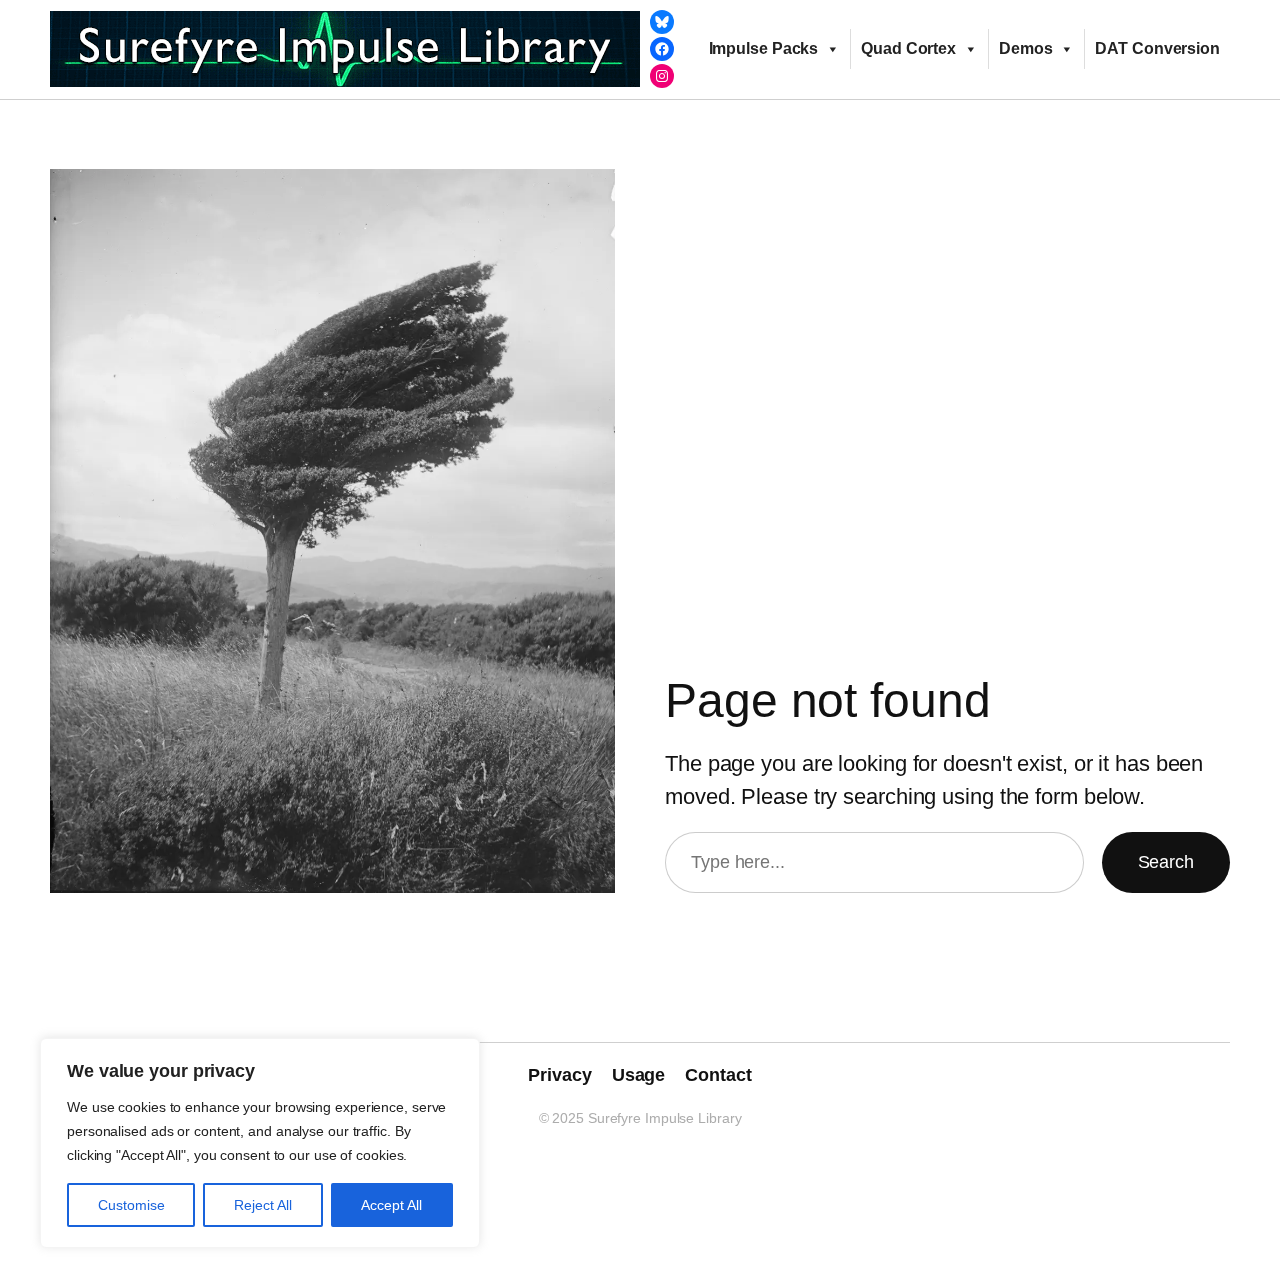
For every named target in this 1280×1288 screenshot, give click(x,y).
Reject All (263, 1205)
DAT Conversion (1157, 48)
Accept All (391, 1205)
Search (1166, 862)
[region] (260, 1143)
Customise (131, 1205)
